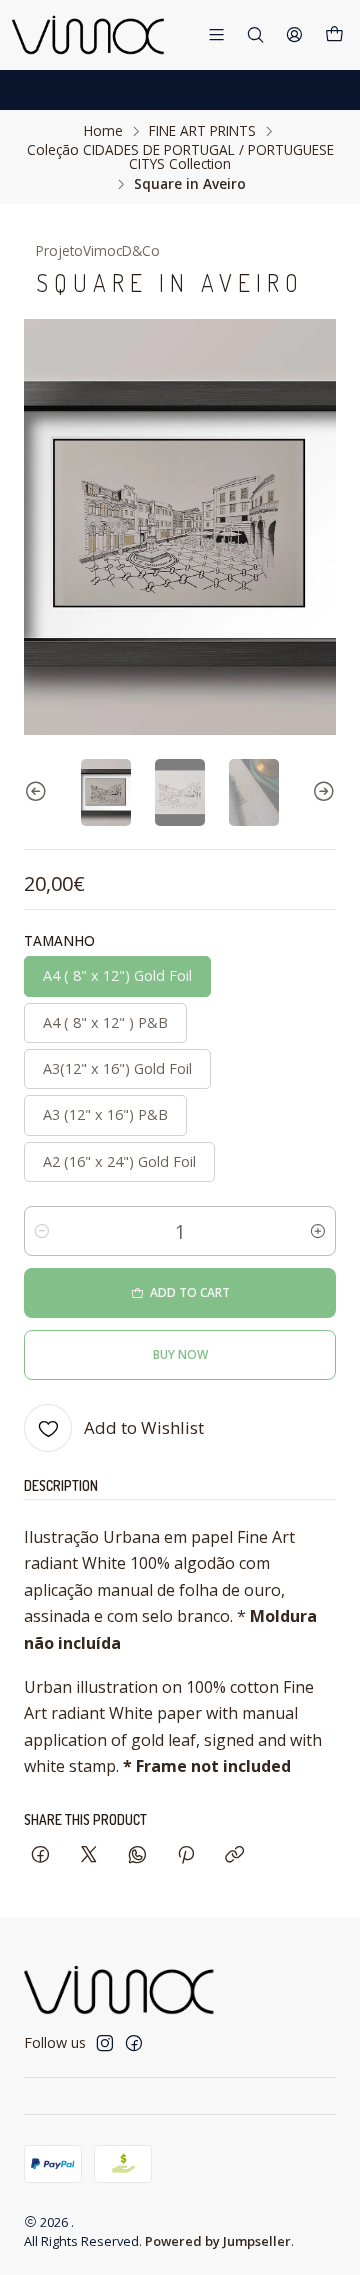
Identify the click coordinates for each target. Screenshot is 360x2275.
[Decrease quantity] (42, 1231)
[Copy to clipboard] (234, 1855)
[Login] (294, 34)
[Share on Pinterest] (186, 1855)
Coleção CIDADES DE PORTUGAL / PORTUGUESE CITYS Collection (180, 156)
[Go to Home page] (89, 35)
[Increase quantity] (318, 1231)
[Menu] (216, 34)
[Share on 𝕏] (89, 1855)
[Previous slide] (39, 792)
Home (103, 131)
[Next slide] (321, 792)
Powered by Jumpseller (218, 2241)
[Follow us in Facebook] (134, 2043)
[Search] (255, 34)
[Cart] (334, 35)
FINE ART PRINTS (202, 131)
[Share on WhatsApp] (137, 1855)
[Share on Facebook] (40, 1855)
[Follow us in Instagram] (105, 2043)
